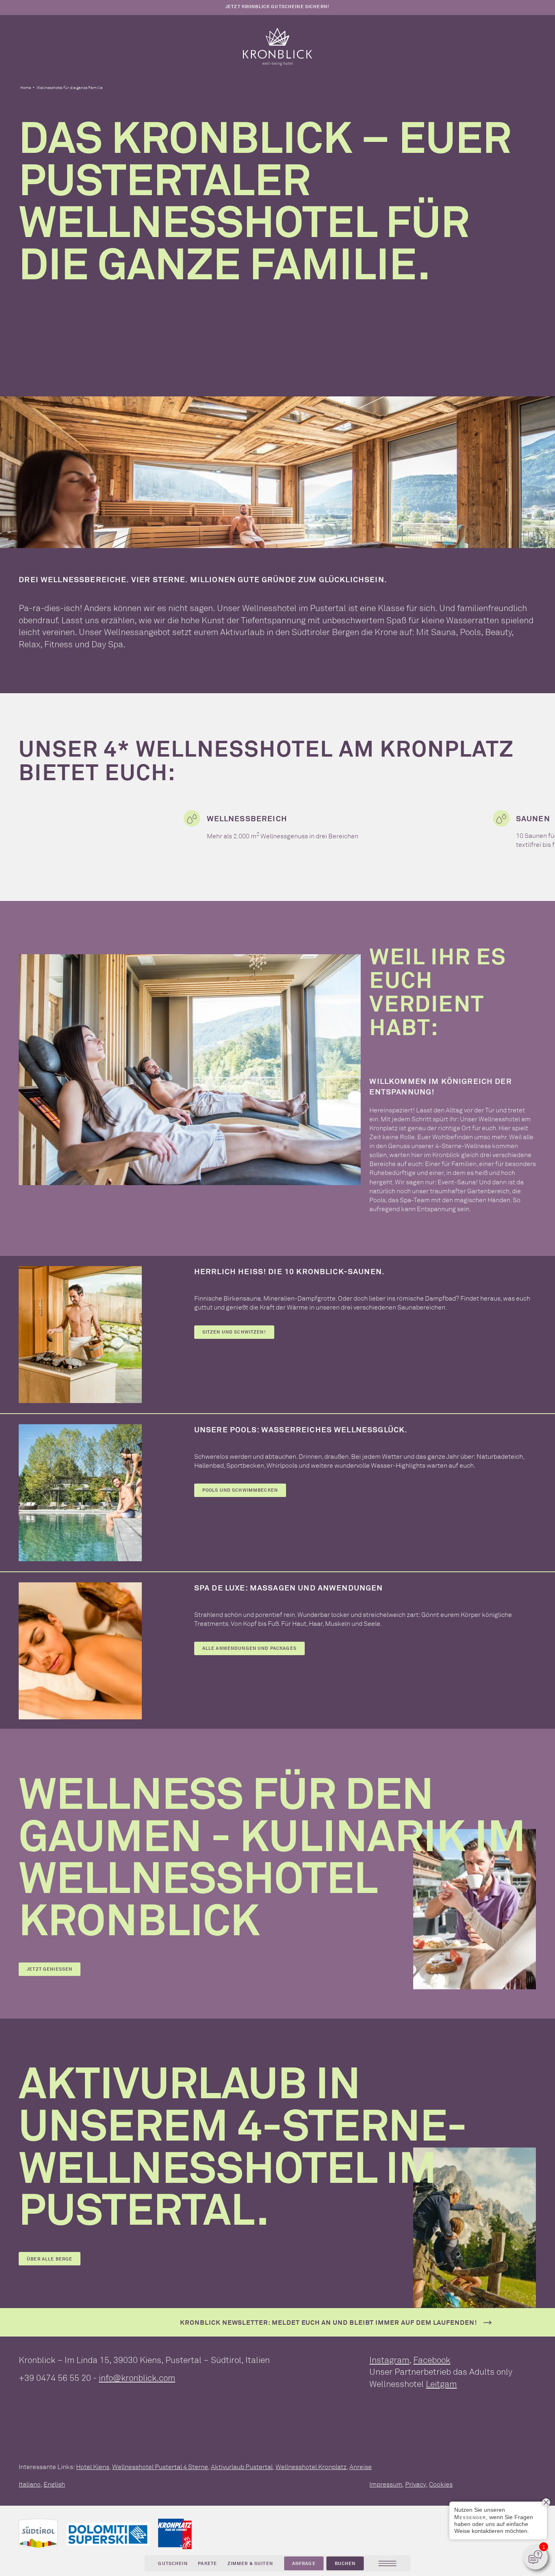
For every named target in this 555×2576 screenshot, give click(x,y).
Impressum (386, 2484)
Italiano (30, 2484)
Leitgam (441, 2384)
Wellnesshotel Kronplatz (311, 2467)
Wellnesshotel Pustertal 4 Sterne (160, 2467)
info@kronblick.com (137, 2378)
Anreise (361, 2467)
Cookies (441, 2484)
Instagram (389, 2360)
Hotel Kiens (93, 2467)
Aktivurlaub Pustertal (242, 2467)
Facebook (432, 2360)
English (54, 2484)
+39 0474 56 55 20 (55, 2378)
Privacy (416, 2484)
